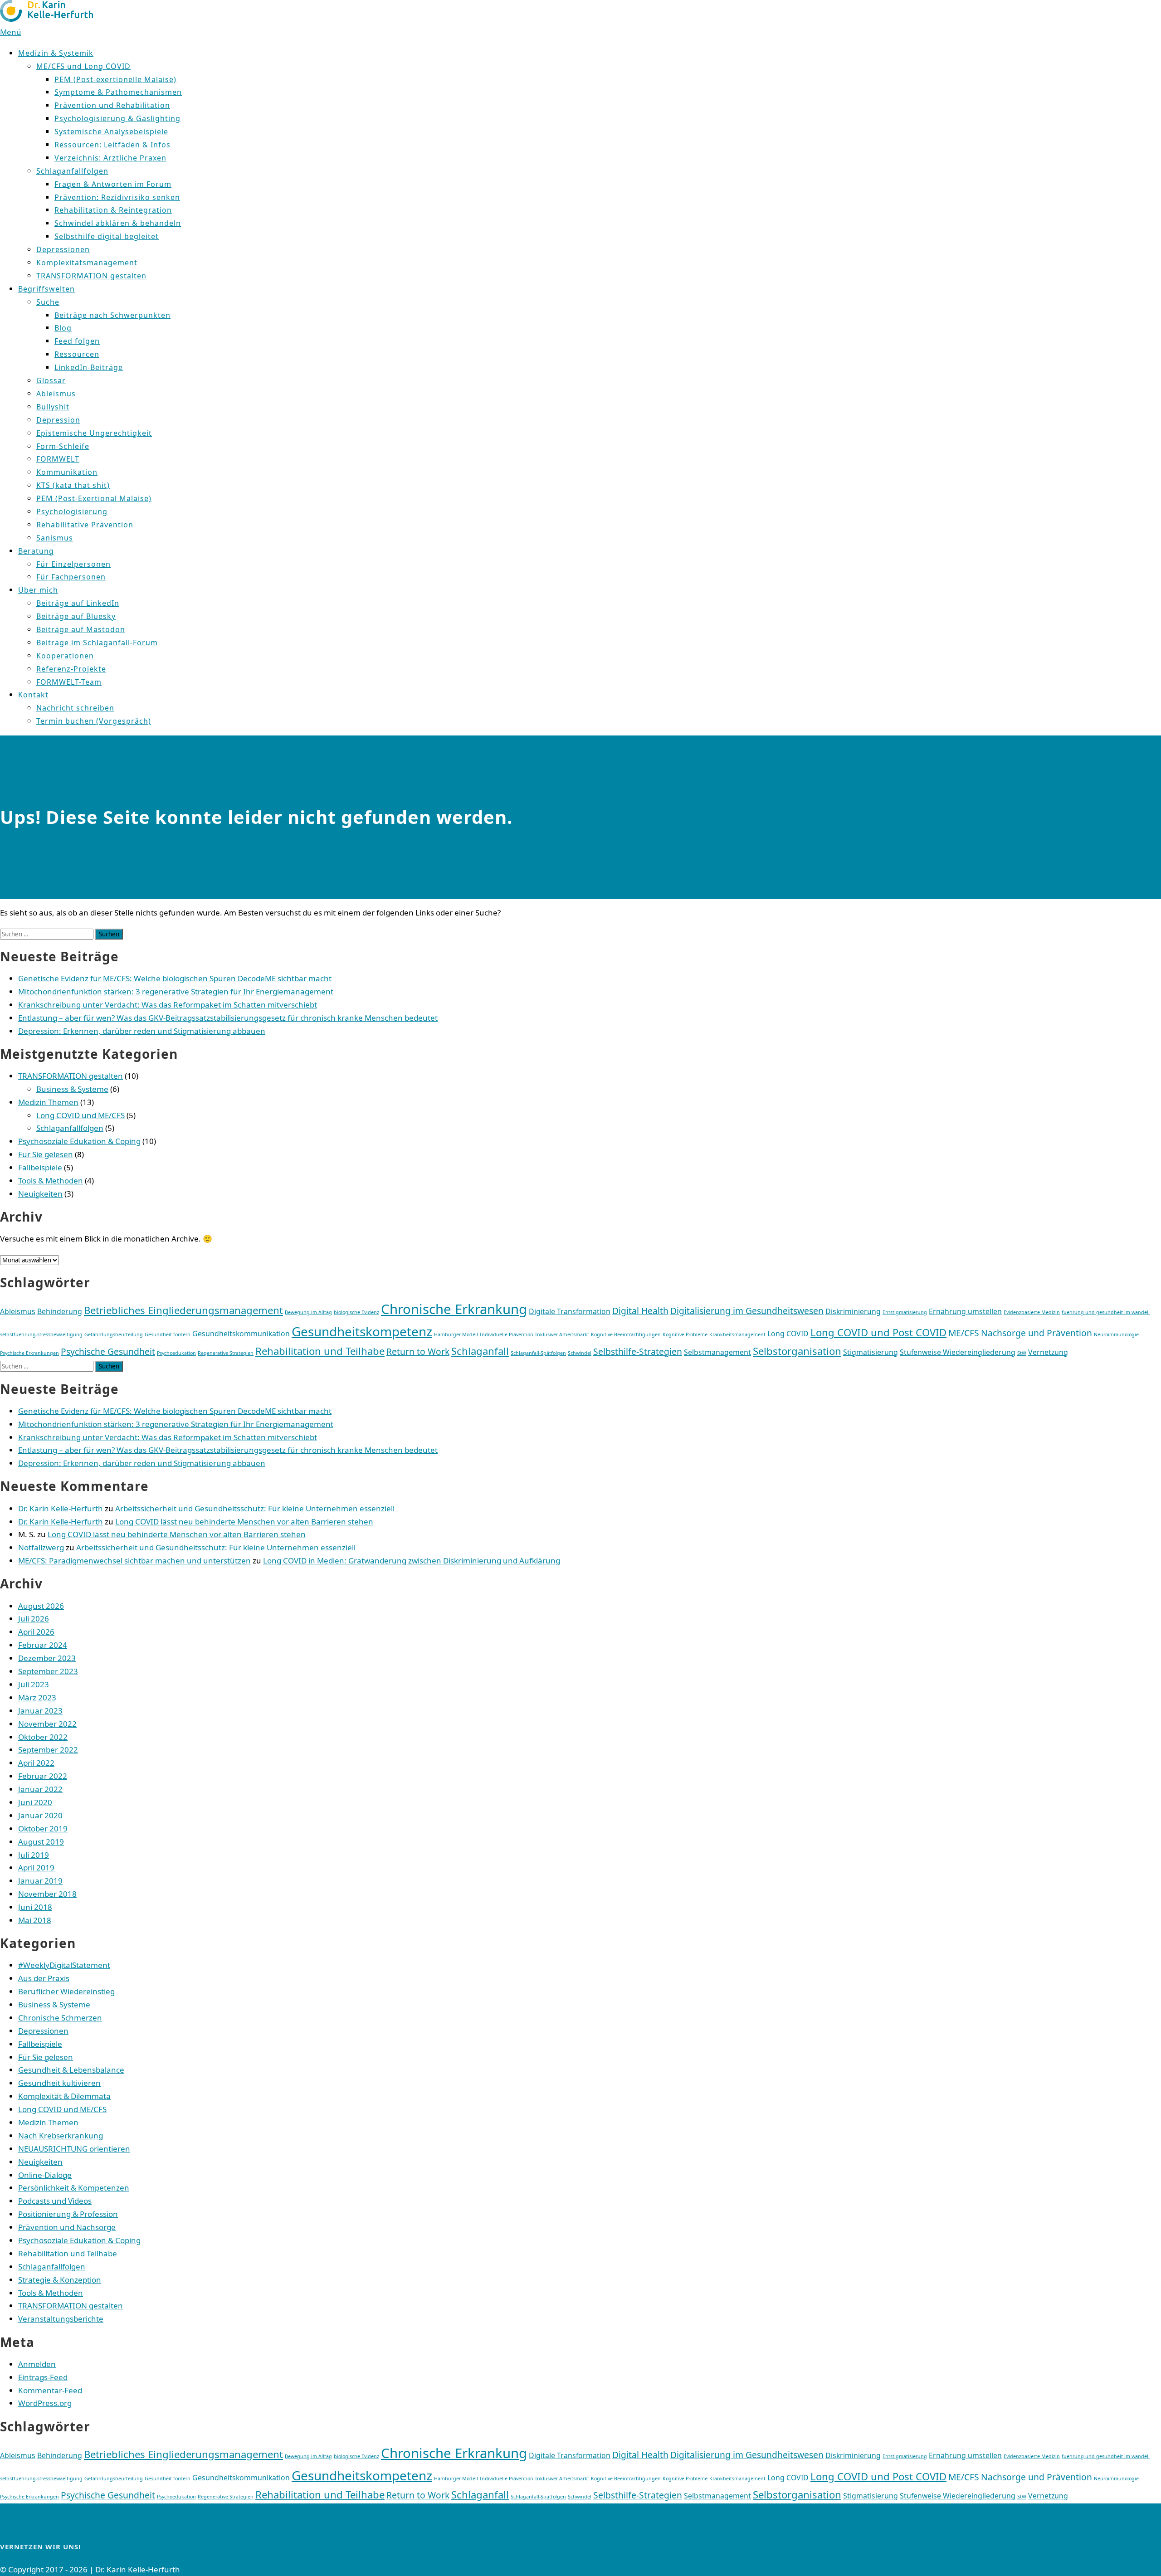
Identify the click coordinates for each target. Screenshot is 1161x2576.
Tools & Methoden (51, 1181)
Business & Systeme (72, 1089)
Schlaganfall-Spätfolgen (538, 1353)
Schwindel (580, 1353)
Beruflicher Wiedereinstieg (66, 1991)
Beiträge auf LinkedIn (78, 603)
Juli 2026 (34, 1619)
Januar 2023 (40, 1711)
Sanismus (55, 538)
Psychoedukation (176, 1353)
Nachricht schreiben (75, 708)
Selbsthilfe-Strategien (638, 1351)
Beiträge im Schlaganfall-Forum (97, 643)
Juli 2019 (34, 1855)
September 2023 (48, 1671)
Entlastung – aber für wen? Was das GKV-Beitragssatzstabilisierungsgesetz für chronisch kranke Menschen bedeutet (228, 1018)
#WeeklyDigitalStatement (64, 1965)
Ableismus (56, 394)
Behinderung (60, 1311)
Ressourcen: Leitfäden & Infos (112, 145)
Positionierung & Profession (68, 2214)
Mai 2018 (35, 1920)
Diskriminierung (853, 1311)
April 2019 (36, 1867)
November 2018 (47, 1894)
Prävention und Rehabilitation (112, 105)
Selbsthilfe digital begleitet (107, 236)
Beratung (36, 551)
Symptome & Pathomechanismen (118, 92)
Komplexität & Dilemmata (64, 2096)
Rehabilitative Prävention (85, 525)
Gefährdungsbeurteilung (114, 1334)
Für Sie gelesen (46, 1154)
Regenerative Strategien (226, 1353)
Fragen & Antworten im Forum (113, 184)
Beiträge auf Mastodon (81, 629)
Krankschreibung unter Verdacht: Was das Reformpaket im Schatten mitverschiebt (168, 1005)
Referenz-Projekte (71, 669)
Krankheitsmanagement (737, 1334)
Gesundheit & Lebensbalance (71, 2070)
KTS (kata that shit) (73, 485)
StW (1022, 1353)
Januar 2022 (40, 1789)
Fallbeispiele (40, 1167)
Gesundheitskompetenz (362, 1331)
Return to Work (418, 1351)
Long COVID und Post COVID (878, 1332)
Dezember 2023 (47, 1658)
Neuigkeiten (40, 1194)
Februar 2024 (43, 1645)
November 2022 (47, 1724)
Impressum (21, 2510)
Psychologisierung (72, 511)
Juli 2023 (34, 1684)
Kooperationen (65, 656)
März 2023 (37, 1697)
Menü (11, 32)
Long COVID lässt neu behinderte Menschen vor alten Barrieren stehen (244, 1522)
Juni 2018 (35, 1907)
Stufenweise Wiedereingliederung (958, 1352)
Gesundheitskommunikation (241, 1334)
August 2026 (41, 1606)
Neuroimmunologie (1116, 1334)
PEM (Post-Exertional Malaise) (94, 498)
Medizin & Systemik (56, 53)
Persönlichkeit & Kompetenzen (74, 2188)
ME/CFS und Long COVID (83, 66)
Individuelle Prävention (507, 1334)
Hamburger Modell (456, 1334)
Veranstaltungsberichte (61, 2319)
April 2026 (36, 1632)
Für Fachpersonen (71, 577)
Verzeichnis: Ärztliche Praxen (110, 158)
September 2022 (48, 1750)
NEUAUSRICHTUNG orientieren (74, 2149)
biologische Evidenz (356, 1312)
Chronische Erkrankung (454, 1309)
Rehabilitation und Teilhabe (320, 1351)
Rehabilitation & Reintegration (113, 210)
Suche (48, 302)
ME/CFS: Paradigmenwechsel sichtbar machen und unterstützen (134, 1561)
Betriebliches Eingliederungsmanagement (183, 1310)
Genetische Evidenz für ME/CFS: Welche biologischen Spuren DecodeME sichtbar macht (175, 978)
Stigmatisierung (871, 1352)
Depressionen (63, 249)
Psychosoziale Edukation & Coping (79, 1141)
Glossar (51, 380)
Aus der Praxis (44, 1978)
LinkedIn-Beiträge (89, 367)
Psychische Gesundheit (108, 1351)
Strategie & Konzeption (60, 2280)
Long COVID (788, 1334)
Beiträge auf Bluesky (76, 616)
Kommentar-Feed (50, 2390)
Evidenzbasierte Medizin (1032, 1312)
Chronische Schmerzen (60, 2018)
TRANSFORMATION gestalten (91, 276)
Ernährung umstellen (965, 1311)
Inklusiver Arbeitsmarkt (562, 1334)
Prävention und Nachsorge (67, 2227)
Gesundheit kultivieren (59, 2083)
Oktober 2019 (43, 1829)
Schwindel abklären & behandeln (118, 223)
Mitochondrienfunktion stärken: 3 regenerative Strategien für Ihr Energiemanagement (176, 991)
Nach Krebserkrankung (61, 2135)
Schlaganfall (480, 1351)
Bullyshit (53, 407)
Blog (63, 328)
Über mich (38, 590)
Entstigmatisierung (905, 1312)
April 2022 (36, 1763)
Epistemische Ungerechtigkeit (94, 433)
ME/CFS (964, 1333)
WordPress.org (45, 2403)
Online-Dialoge (45, 2175)
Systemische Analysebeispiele (111, 131)
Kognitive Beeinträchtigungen (626, 1334)
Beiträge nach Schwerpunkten (112, 315)
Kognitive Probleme (685, 1334)
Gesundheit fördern (168, 1334)
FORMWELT (58, 459)
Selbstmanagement (717, 1352)
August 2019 (41, 1842)
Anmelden (37, 2364)
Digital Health (640, 1311)
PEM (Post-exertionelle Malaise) (115, 79)
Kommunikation (67, 472)
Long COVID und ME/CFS (80, 1115)
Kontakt (33, 695)
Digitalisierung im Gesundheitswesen (747, 1311)
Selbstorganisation (797, 1351)
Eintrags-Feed (43, 2377)
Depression (58, 420)
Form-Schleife (63, 446)
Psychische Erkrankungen (29, 1353)
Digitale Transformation (570, 1311)
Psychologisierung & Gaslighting (117, 118)
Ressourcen (77, 354)
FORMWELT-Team (69, 682)
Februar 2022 (43, 1776)
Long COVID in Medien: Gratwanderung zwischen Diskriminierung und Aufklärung (412, 1561)
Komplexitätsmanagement (87, 263)
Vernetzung (1048, 1352)
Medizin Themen (48, 1102)
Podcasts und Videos (55, 2201)
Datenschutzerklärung (41, 2523)
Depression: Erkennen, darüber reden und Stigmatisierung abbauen (142, 1031)
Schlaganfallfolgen (72, 171)
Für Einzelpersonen (73, 564)
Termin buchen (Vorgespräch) (94, 721)
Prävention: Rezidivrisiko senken (117, 197)
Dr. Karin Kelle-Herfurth (61, 1508)
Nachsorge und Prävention (1037, 1333)
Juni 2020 (35, 1802)
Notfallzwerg (41, 1547)
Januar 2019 (40, 1881)
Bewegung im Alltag (308, 1312)
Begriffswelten (46, 289)
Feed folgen (77, 341)
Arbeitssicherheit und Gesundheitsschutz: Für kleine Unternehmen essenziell (255, 1508)
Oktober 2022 (43, 1737)
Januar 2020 (40, 1815)
